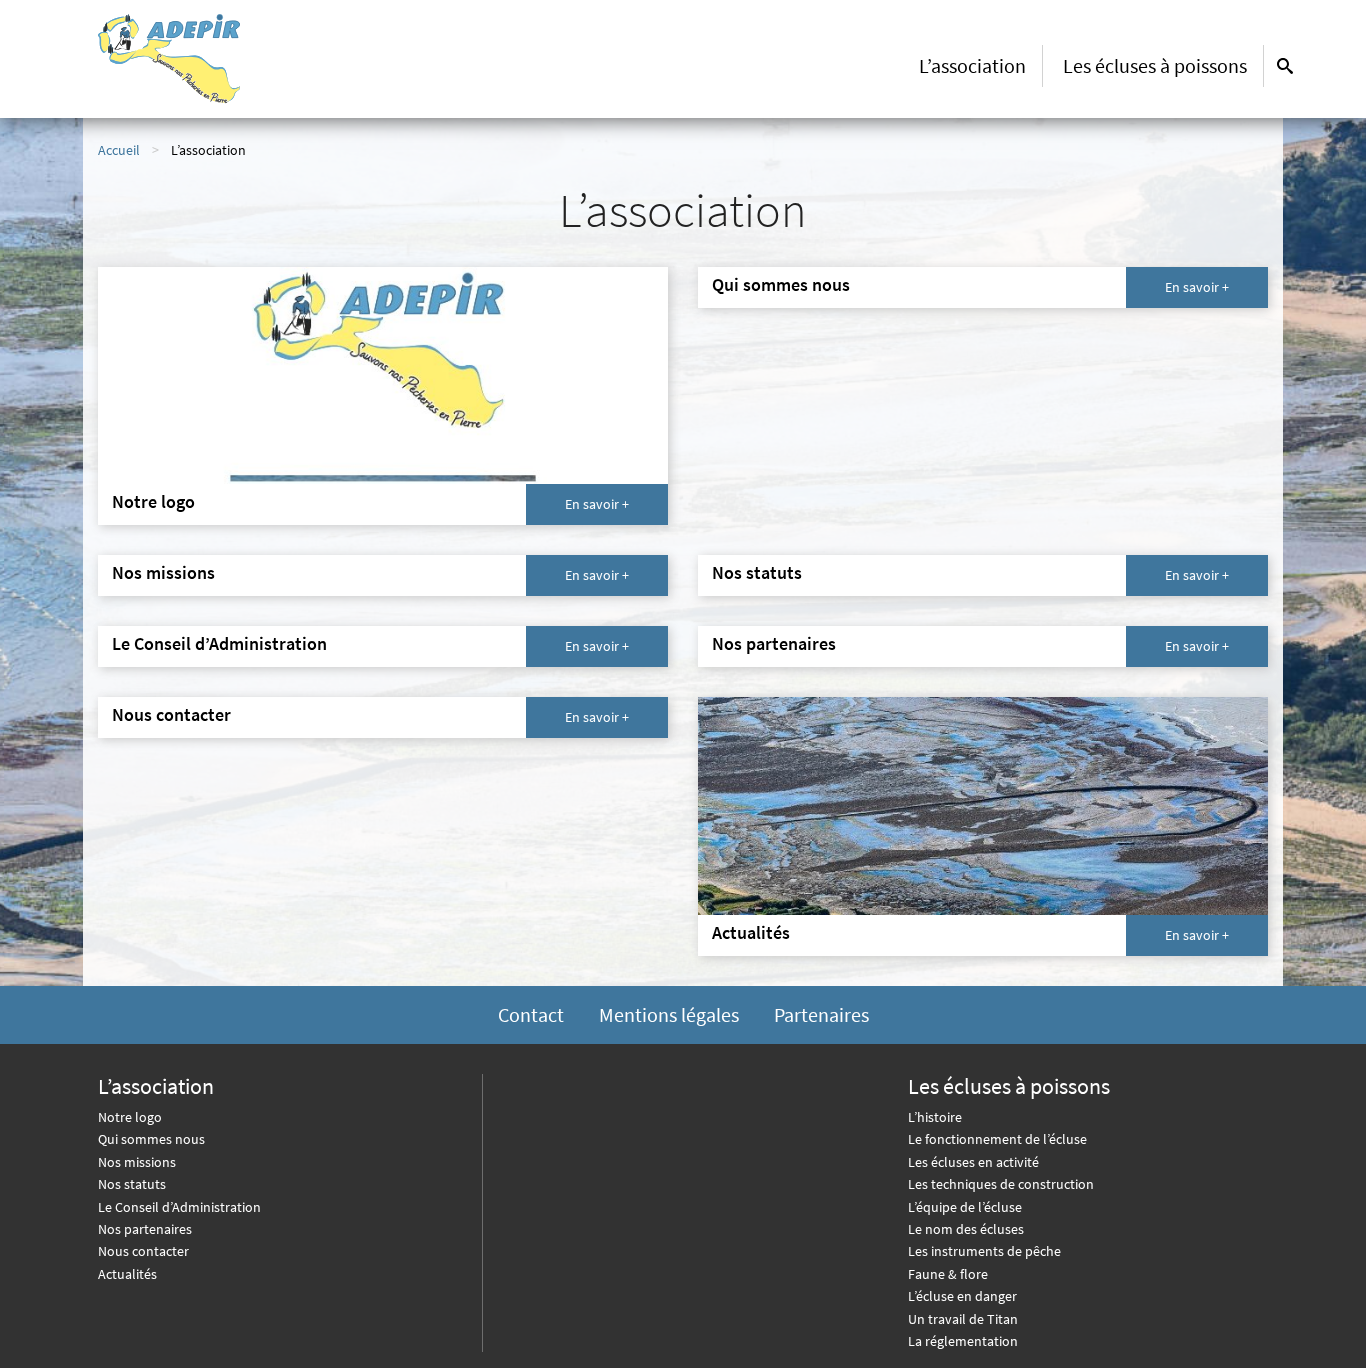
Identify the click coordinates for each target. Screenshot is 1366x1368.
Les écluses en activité (973, 1162)
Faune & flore (948, 1274)
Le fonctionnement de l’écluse (997, 1139)
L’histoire (935, 1117)
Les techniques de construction (1001, 1184)
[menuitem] (973, 66)
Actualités (127, 1274)
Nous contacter (143, 1251)
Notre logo (130, 1117)
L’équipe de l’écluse (965, 1207)
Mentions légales (669, 1014)
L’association (972, 65)
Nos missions (137, 1162)
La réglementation (963, 1341)
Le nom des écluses (966, 1229)
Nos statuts (132, 1184)
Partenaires (821, 1014)
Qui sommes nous (151, 1139)
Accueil (119, 150)
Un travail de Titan (963, 1319)
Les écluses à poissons (1155, 65)
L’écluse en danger (962, 1296)
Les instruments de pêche (984, 1251)
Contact (531, 1014)
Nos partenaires (145, 1229)
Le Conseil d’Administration (179, 1207)
